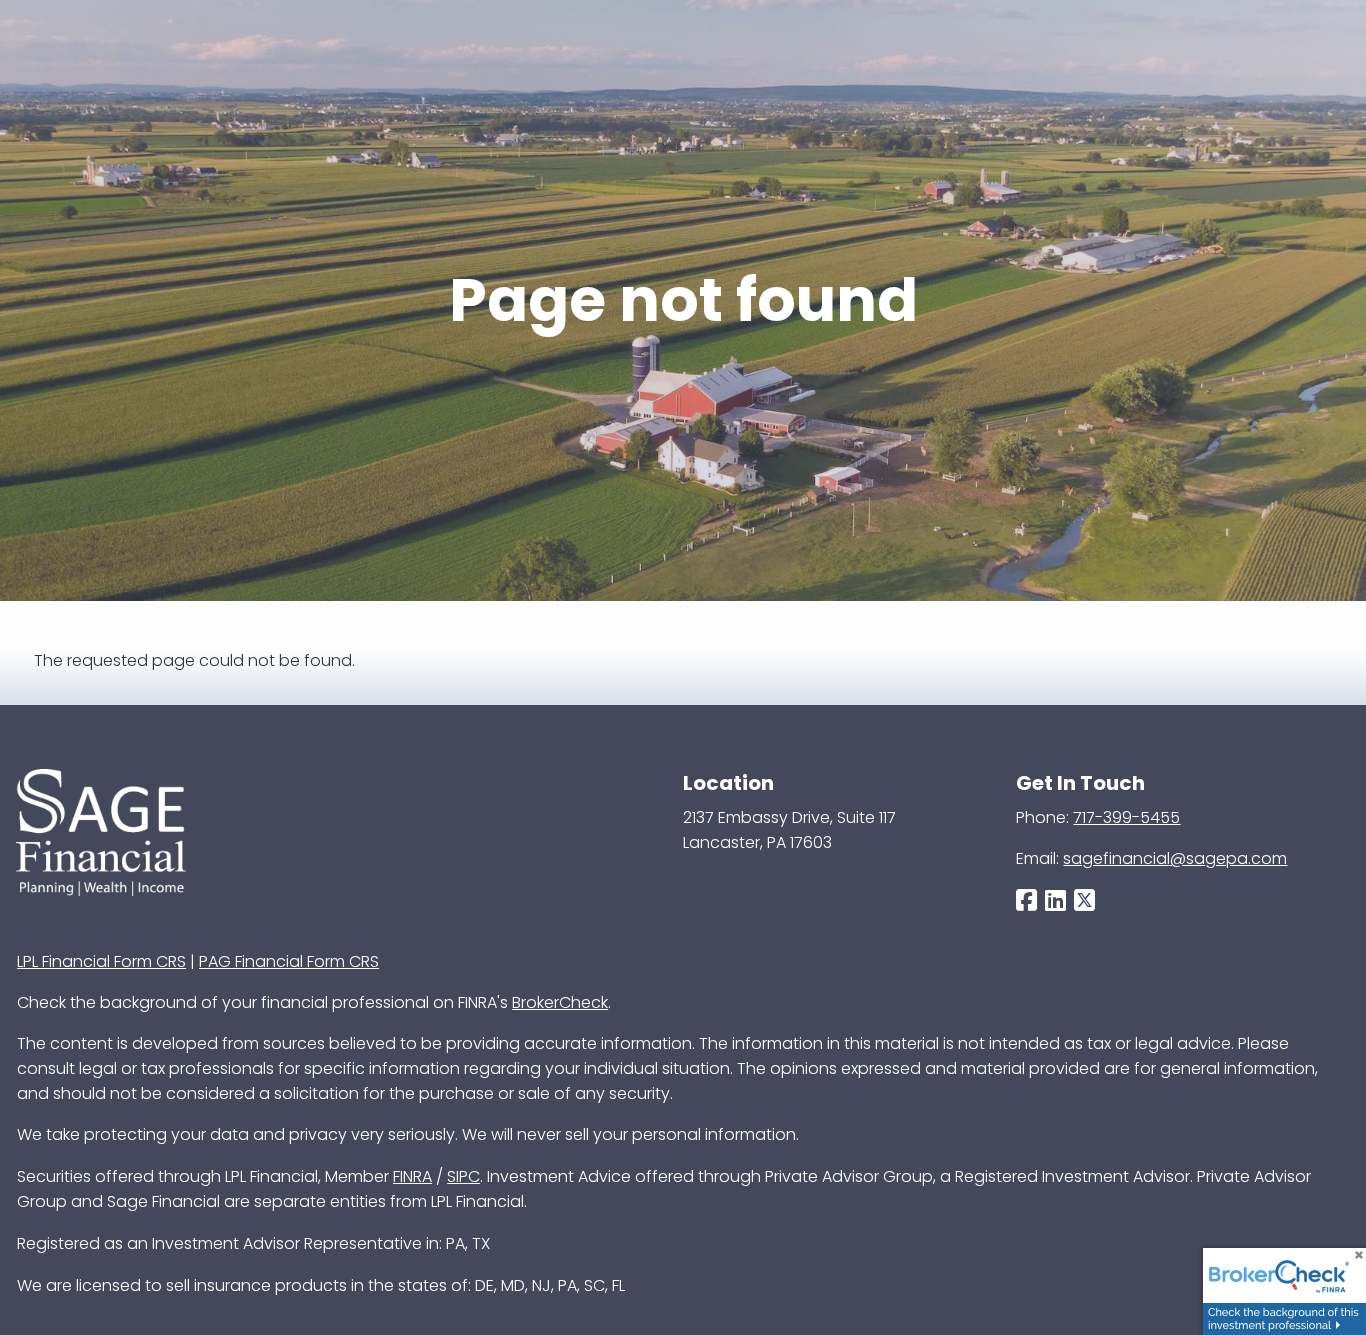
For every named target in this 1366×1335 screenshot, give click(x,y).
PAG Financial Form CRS (289, 961)
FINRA (412, 1176)
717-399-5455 (1126, 817)
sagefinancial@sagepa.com (1175, 858)
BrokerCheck (560, 1002)
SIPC (463, 1176)
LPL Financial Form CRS (101, 961)
